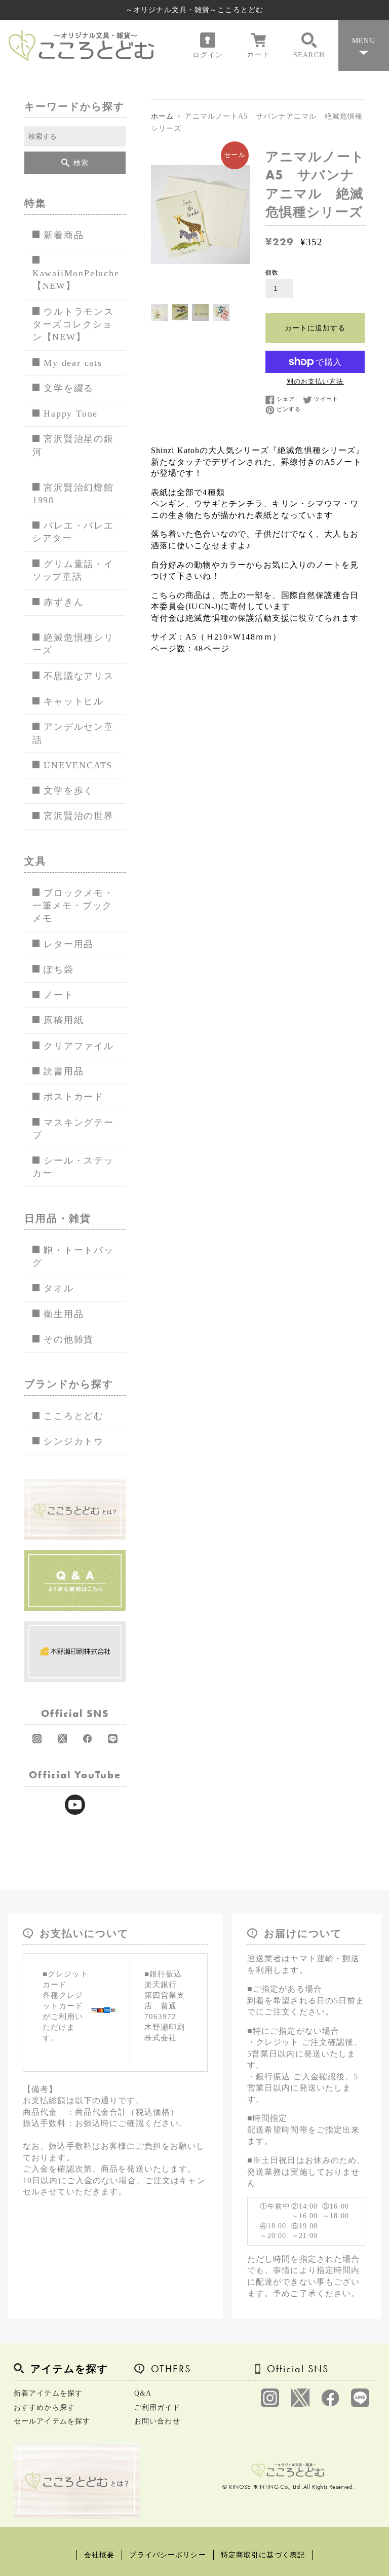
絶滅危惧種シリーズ (73, 644)
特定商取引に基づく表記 (263, 2555)
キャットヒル (74, 701)
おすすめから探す (44, 2407)
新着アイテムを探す (48, 2393)
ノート (59, 995)
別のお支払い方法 (315, 381)
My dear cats (73, 363)
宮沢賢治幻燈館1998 (73, 494)
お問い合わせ (157, 2421)
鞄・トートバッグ (73, 1257)
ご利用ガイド (157, 2407)
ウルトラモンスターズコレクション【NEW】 (73, 325)
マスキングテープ (73, 1129)
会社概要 (99, 2555)
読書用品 (64, 1071)
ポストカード (74, 1097)
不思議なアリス (79, 676)
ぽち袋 (59, 969)
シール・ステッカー (73, 1167)
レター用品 (69, 944)
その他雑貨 (69, 1339)
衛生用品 (64, 1314)
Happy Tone (71, 414)
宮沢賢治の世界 (79, 816)
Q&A (143, 2393)
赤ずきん (64, 602)
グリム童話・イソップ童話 (73, 570)
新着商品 (64, 235)
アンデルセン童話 (73, 733)
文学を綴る (69, 388)
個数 (272, 273)
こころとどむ (74, 1416)
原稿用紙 (64, 1020)
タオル (59, 1288)
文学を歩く (69, 791)
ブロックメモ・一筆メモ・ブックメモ (73, 906)
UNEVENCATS (78, 765)
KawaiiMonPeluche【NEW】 (76, 279)
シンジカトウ (74, 1441)
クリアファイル (79, 1046)
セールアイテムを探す (52, 2421)
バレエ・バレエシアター (73, 532)
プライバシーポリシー (167, 2555)
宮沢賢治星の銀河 (73, 445)
